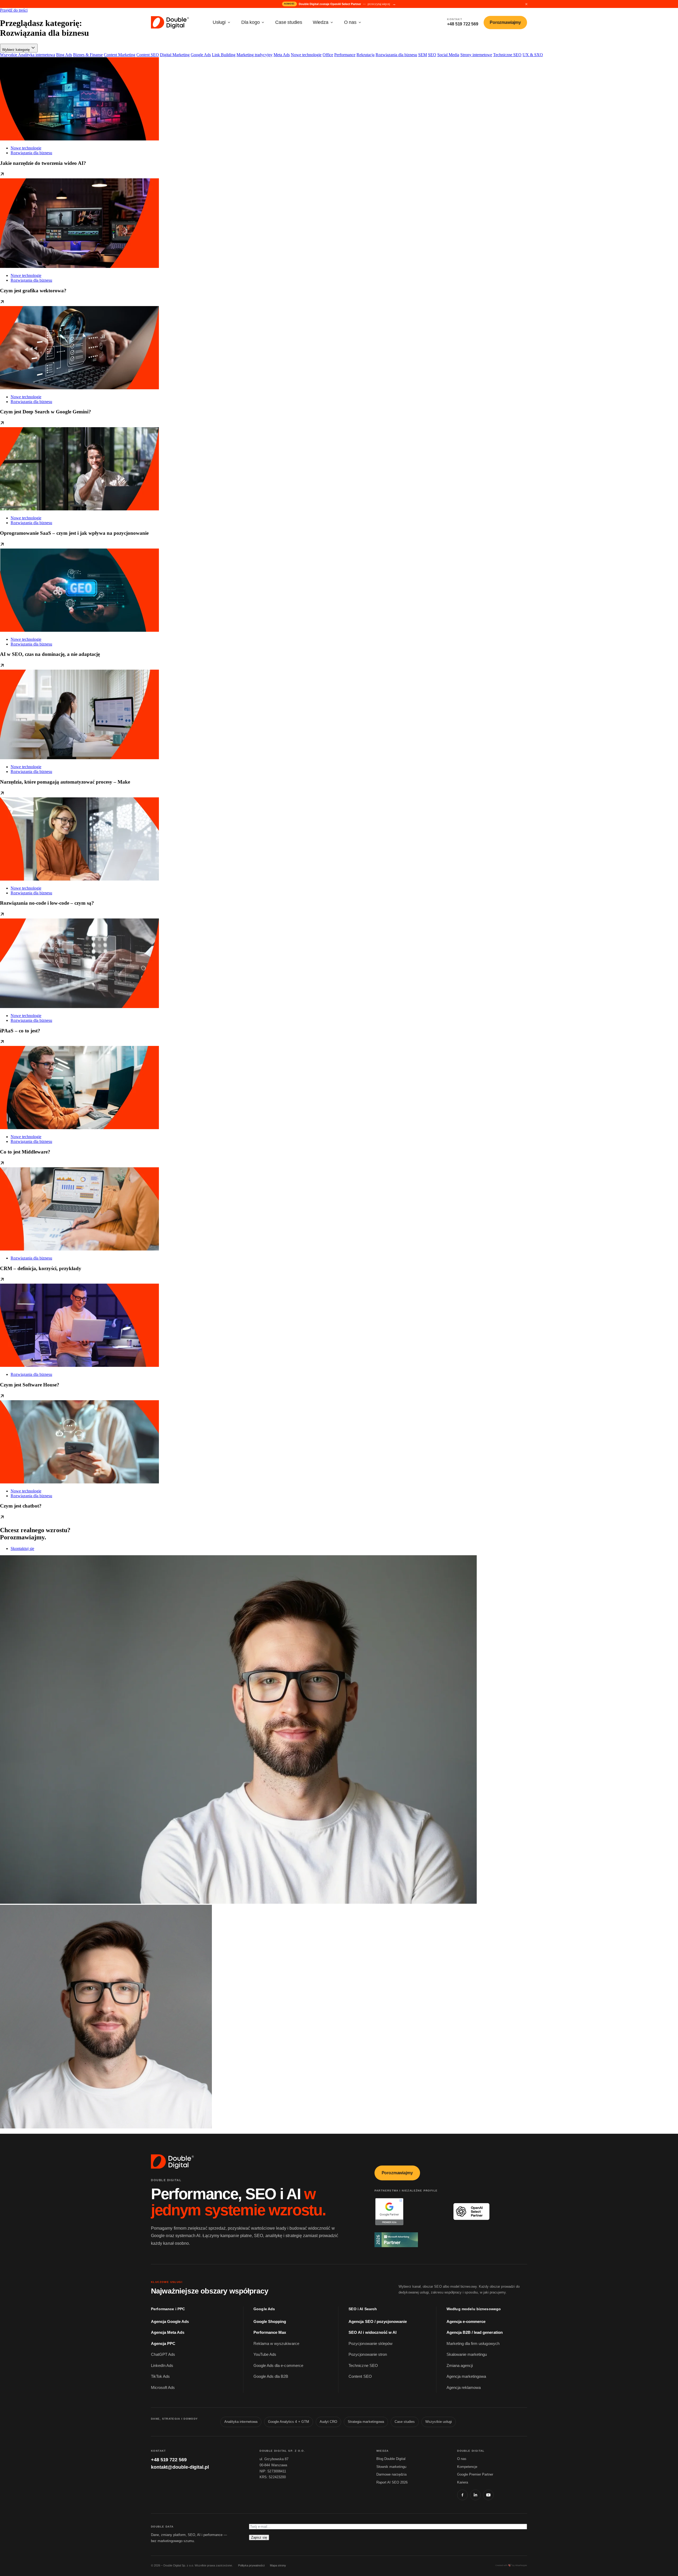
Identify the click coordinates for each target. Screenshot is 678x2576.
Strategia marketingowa (366, 2422)
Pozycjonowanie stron (368, 2354)
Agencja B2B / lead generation (475, 2332)
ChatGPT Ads (163, 2354)
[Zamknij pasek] (526, 4)
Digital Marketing (175, 55)
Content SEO (148, 55)
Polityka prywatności (251, 2565)
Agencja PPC (163, 2344)
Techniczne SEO (507, 55)
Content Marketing (120, 55)
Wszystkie (9, 55)
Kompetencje (467, 2467)
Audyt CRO (328, 2422)
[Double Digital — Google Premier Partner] (409, 2212)
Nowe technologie (306, 55)
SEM (423, 55)
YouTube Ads (265, 2354)
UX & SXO (533, 55)
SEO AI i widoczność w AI (373, 2332)
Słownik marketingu (391, 2467)
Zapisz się (259, 2537)
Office (328, 55)
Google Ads (201, 55)
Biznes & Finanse (88, 55)
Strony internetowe (476, 55)
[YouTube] (488, 2495)
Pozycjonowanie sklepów (371, 2344)
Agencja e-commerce (466, 2322)
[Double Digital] (173, 2162)
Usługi (219, 22)
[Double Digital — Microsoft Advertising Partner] (409, 2240)
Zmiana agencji (460, 2366)
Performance (345, 55)
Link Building (224, 55)
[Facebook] (462, 2495)
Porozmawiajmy (505, 22)
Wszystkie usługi (439, 2422)
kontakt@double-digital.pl (180, 2467)
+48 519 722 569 (169, 2460)
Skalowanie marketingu (467, 2354)
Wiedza (321, 22)
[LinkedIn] (475, 2495)
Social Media (448, 55)
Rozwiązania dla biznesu (396, 55)
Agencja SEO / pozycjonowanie (378, 2322)
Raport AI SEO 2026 (392, 2482)
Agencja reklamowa (464, 2388)
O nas (350, 22)
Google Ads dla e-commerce (278, 2366)
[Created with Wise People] (511, 2565)
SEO (432, 55)
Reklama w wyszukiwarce (276, 2344)
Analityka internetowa (37, 55)
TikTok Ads (160, 2376)
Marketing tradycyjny (255, 55)
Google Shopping (270, 2322)
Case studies (289, 22)
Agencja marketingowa (466, 2376)
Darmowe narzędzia (391, 2474)
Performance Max (270, 2332)
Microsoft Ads (163, 2388)
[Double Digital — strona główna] (170, 23)
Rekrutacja (365, 55)
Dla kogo (250, 22)
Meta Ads (282, 55)
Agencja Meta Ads (168, 2332)
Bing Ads (64, 55)
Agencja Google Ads (170, 2322)
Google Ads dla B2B (271, 2376)
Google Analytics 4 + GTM (289, 2422)
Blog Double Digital (391, 2459)
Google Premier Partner (475, 2474)
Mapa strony (278, 2565)
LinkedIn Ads (162, 2366)
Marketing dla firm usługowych (473, 2344)
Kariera (463, 2482)
